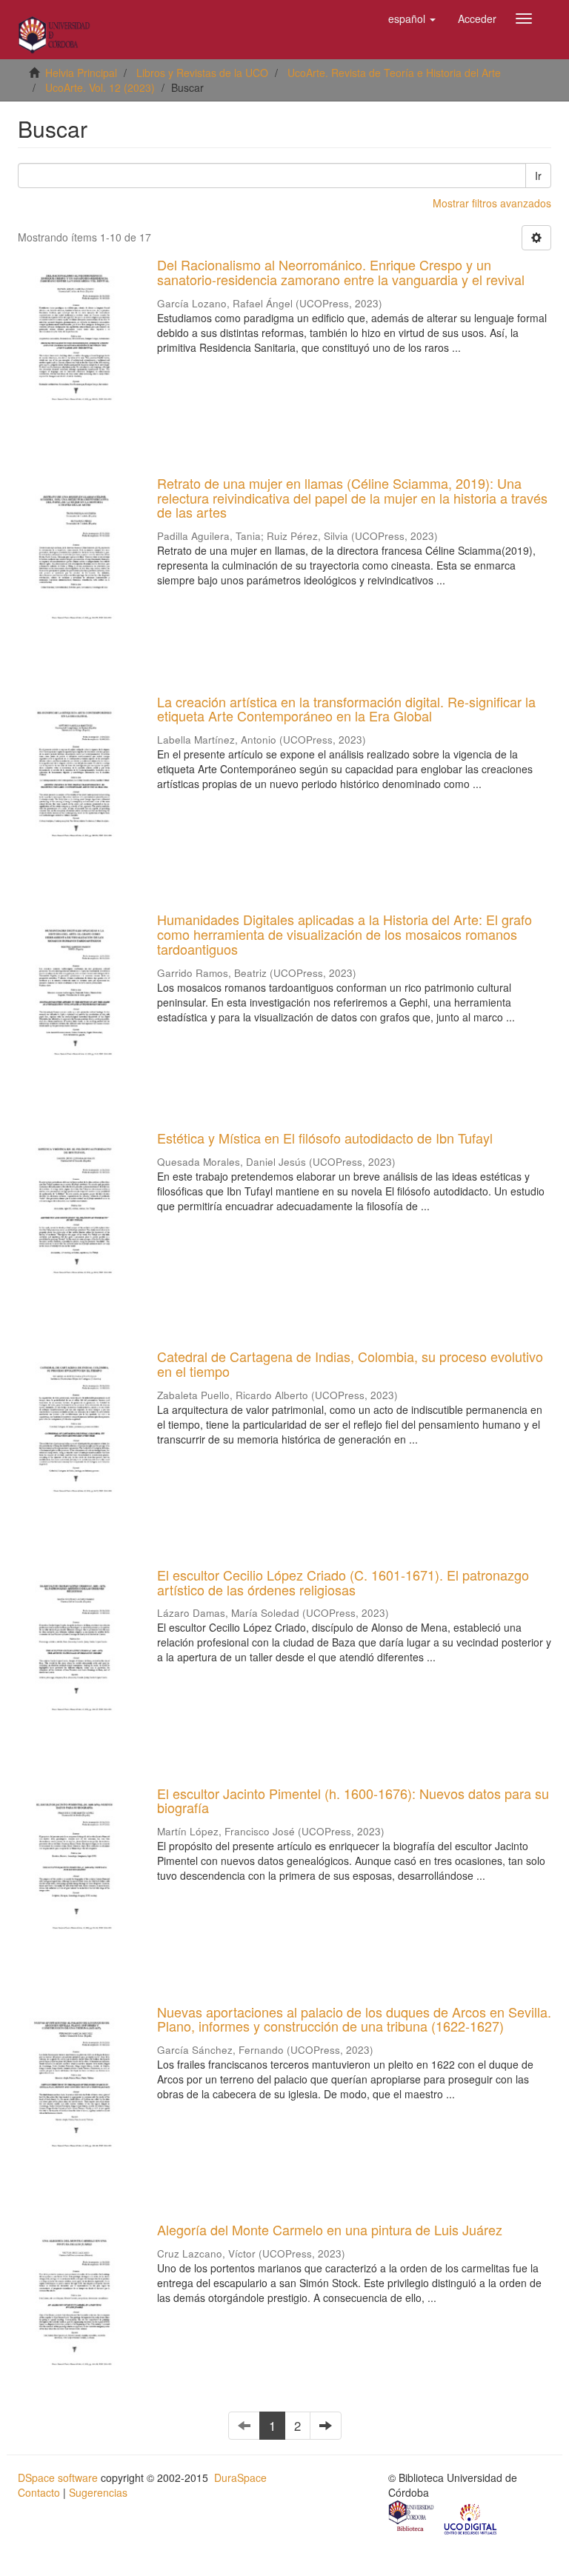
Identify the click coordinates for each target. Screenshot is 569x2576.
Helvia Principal (81, 73)
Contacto (39, 2492)
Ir (538, 176)
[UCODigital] (471, 2517)
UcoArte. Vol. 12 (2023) (100, 87)
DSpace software (58, 2477)
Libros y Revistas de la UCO (202, 73)
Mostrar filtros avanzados (492, 203)
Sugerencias (98, 2492)
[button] (412, 19)
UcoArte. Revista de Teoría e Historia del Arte (394, 73)
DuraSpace (240, 2477)
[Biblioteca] (412, 2517)
